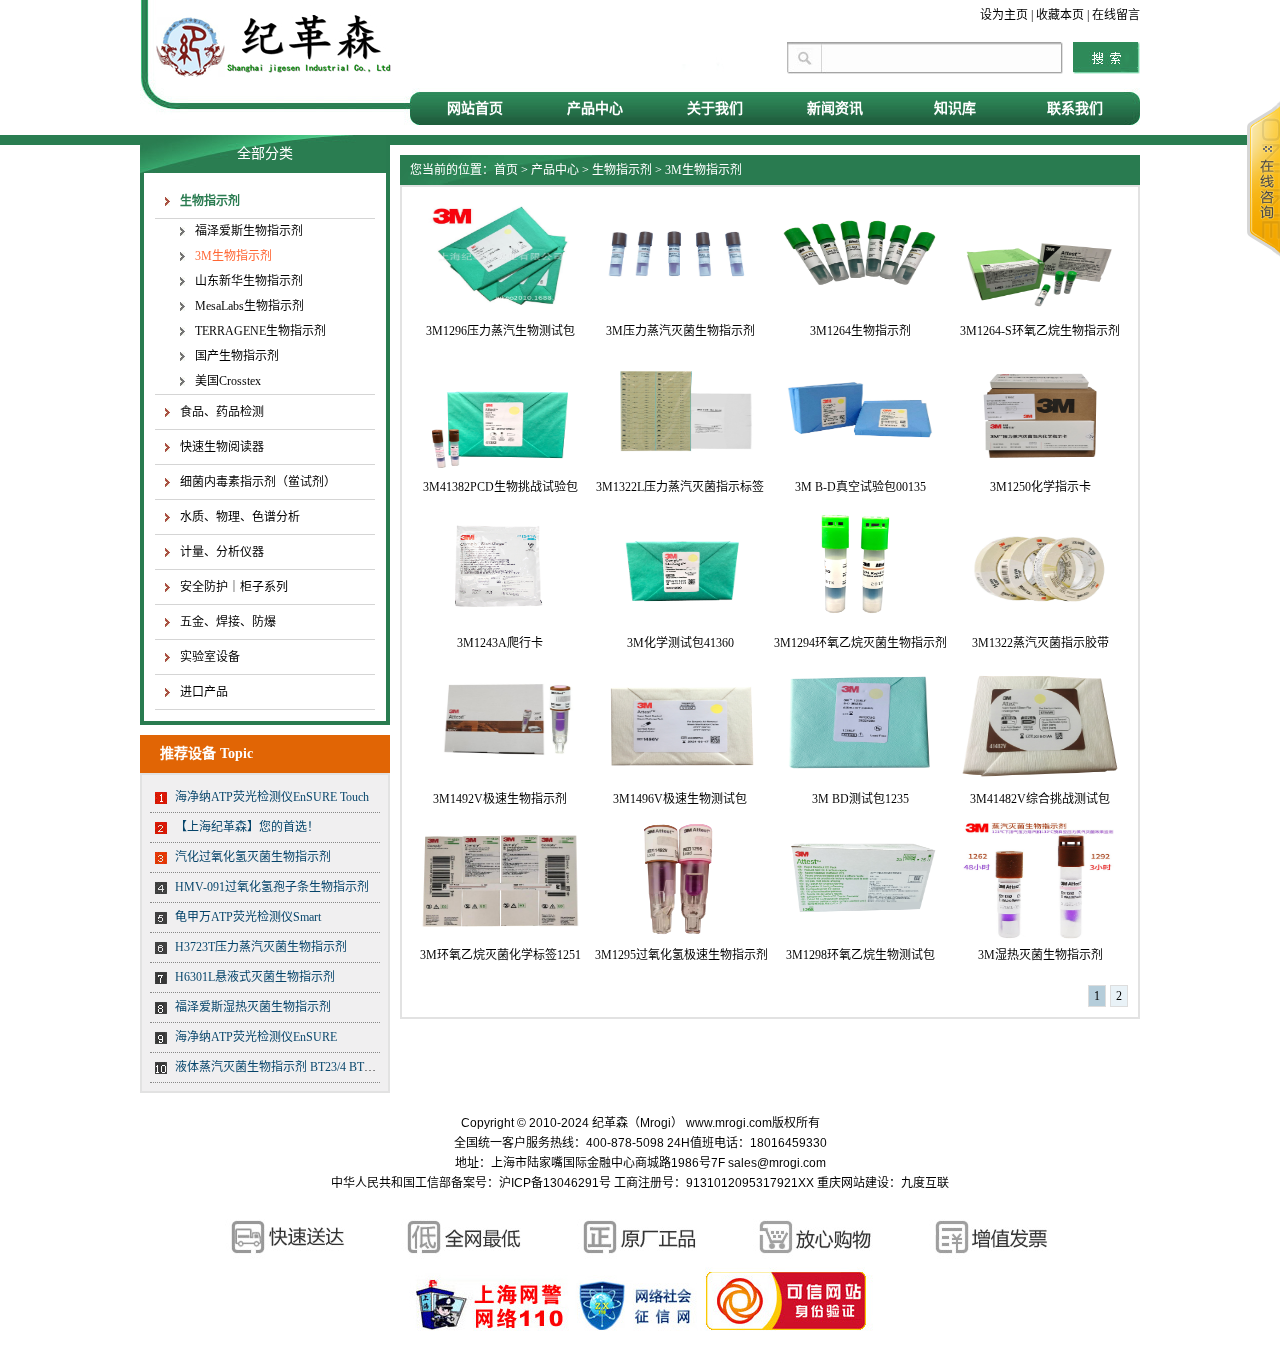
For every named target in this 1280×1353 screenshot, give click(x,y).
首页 (506, 170)
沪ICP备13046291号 (555, 1183)
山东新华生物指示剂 (249, 281)
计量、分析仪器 (222, 552)
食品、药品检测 (222, 412)
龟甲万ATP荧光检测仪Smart (248, 917)
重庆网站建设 (853, 1183)
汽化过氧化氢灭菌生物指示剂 (253, 857)
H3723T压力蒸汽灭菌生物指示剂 (261, 947)
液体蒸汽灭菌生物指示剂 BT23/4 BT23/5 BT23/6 (299, 1067)
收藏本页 (1060, 15)
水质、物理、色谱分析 (240, 517)
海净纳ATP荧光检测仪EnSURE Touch (272, 797)
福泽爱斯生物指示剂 (249, 231)
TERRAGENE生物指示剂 (260, 331)
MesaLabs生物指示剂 (249, 306)
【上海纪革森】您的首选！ (247, 827)
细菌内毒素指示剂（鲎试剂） (258, 482)
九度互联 (925, 1183)
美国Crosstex (228, 381)
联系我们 (1075, 108)
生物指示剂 (210, 201)
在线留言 (1116, 15)
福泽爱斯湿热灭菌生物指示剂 (253, 1007)
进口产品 (204, 692)
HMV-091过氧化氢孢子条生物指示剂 (272, 887)
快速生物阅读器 (222, 447)
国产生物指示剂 (237, 356)
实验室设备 (210, 657)
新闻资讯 (835, 108)
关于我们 (715, 108)
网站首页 (475, 108)
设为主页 (1004, 15)
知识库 (955, 108)
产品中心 (595, 108)
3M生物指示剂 (233, 256)
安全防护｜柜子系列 (234, 587)
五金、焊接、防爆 (228, 622)
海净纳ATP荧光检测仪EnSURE (256, 1037)
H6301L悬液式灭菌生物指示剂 (255, 977)
